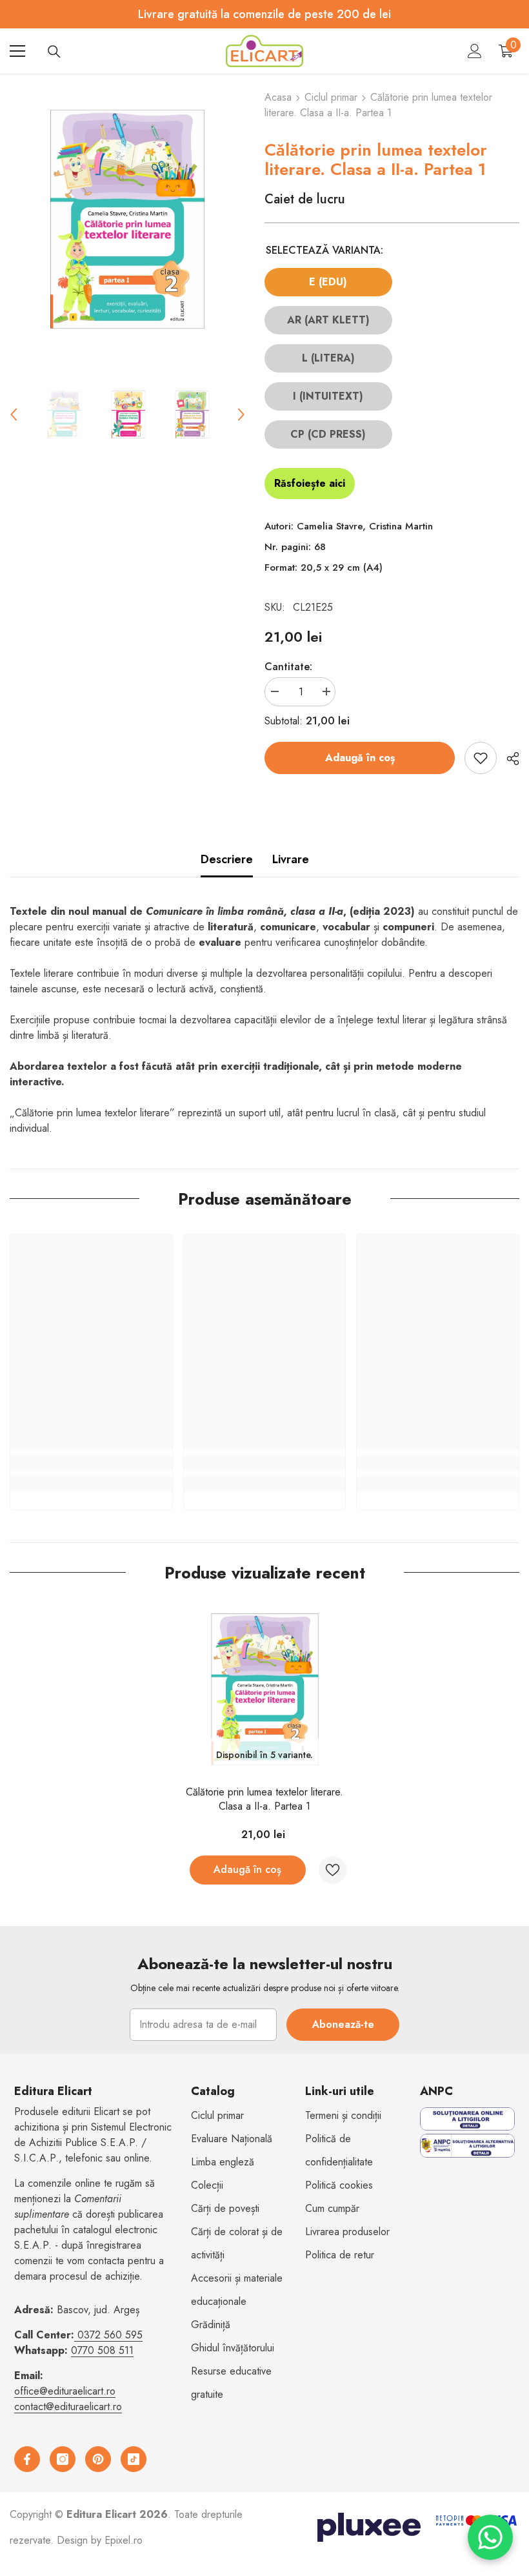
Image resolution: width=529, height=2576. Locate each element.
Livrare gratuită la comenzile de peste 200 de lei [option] (264, 14)
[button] (14, 414)
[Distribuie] (508, 759)
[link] (91, 1463)
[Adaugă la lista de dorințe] (481, 758)
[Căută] (54, 52)
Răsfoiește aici (310, 483)
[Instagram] (63, 2459)
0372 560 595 (110, 2335)
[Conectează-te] (475, 51)
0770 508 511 (102, 2350)
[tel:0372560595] (76, 2335)
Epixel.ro (124, 2540)
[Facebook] (27, 2459)
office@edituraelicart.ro (65, 2391)
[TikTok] (134, 2459)
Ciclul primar (331, 97)
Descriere (227, 859)
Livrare (291, 859)
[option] (127, 219)
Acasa (278, 97)
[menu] (17, 51)
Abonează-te (343, 2024)
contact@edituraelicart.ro (68, 2407)
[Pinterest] (98, 2459)
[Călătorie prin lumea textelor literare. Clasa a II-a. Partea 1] (265, 1689)
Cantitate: (288, 667)
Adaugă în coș (360, 758)
